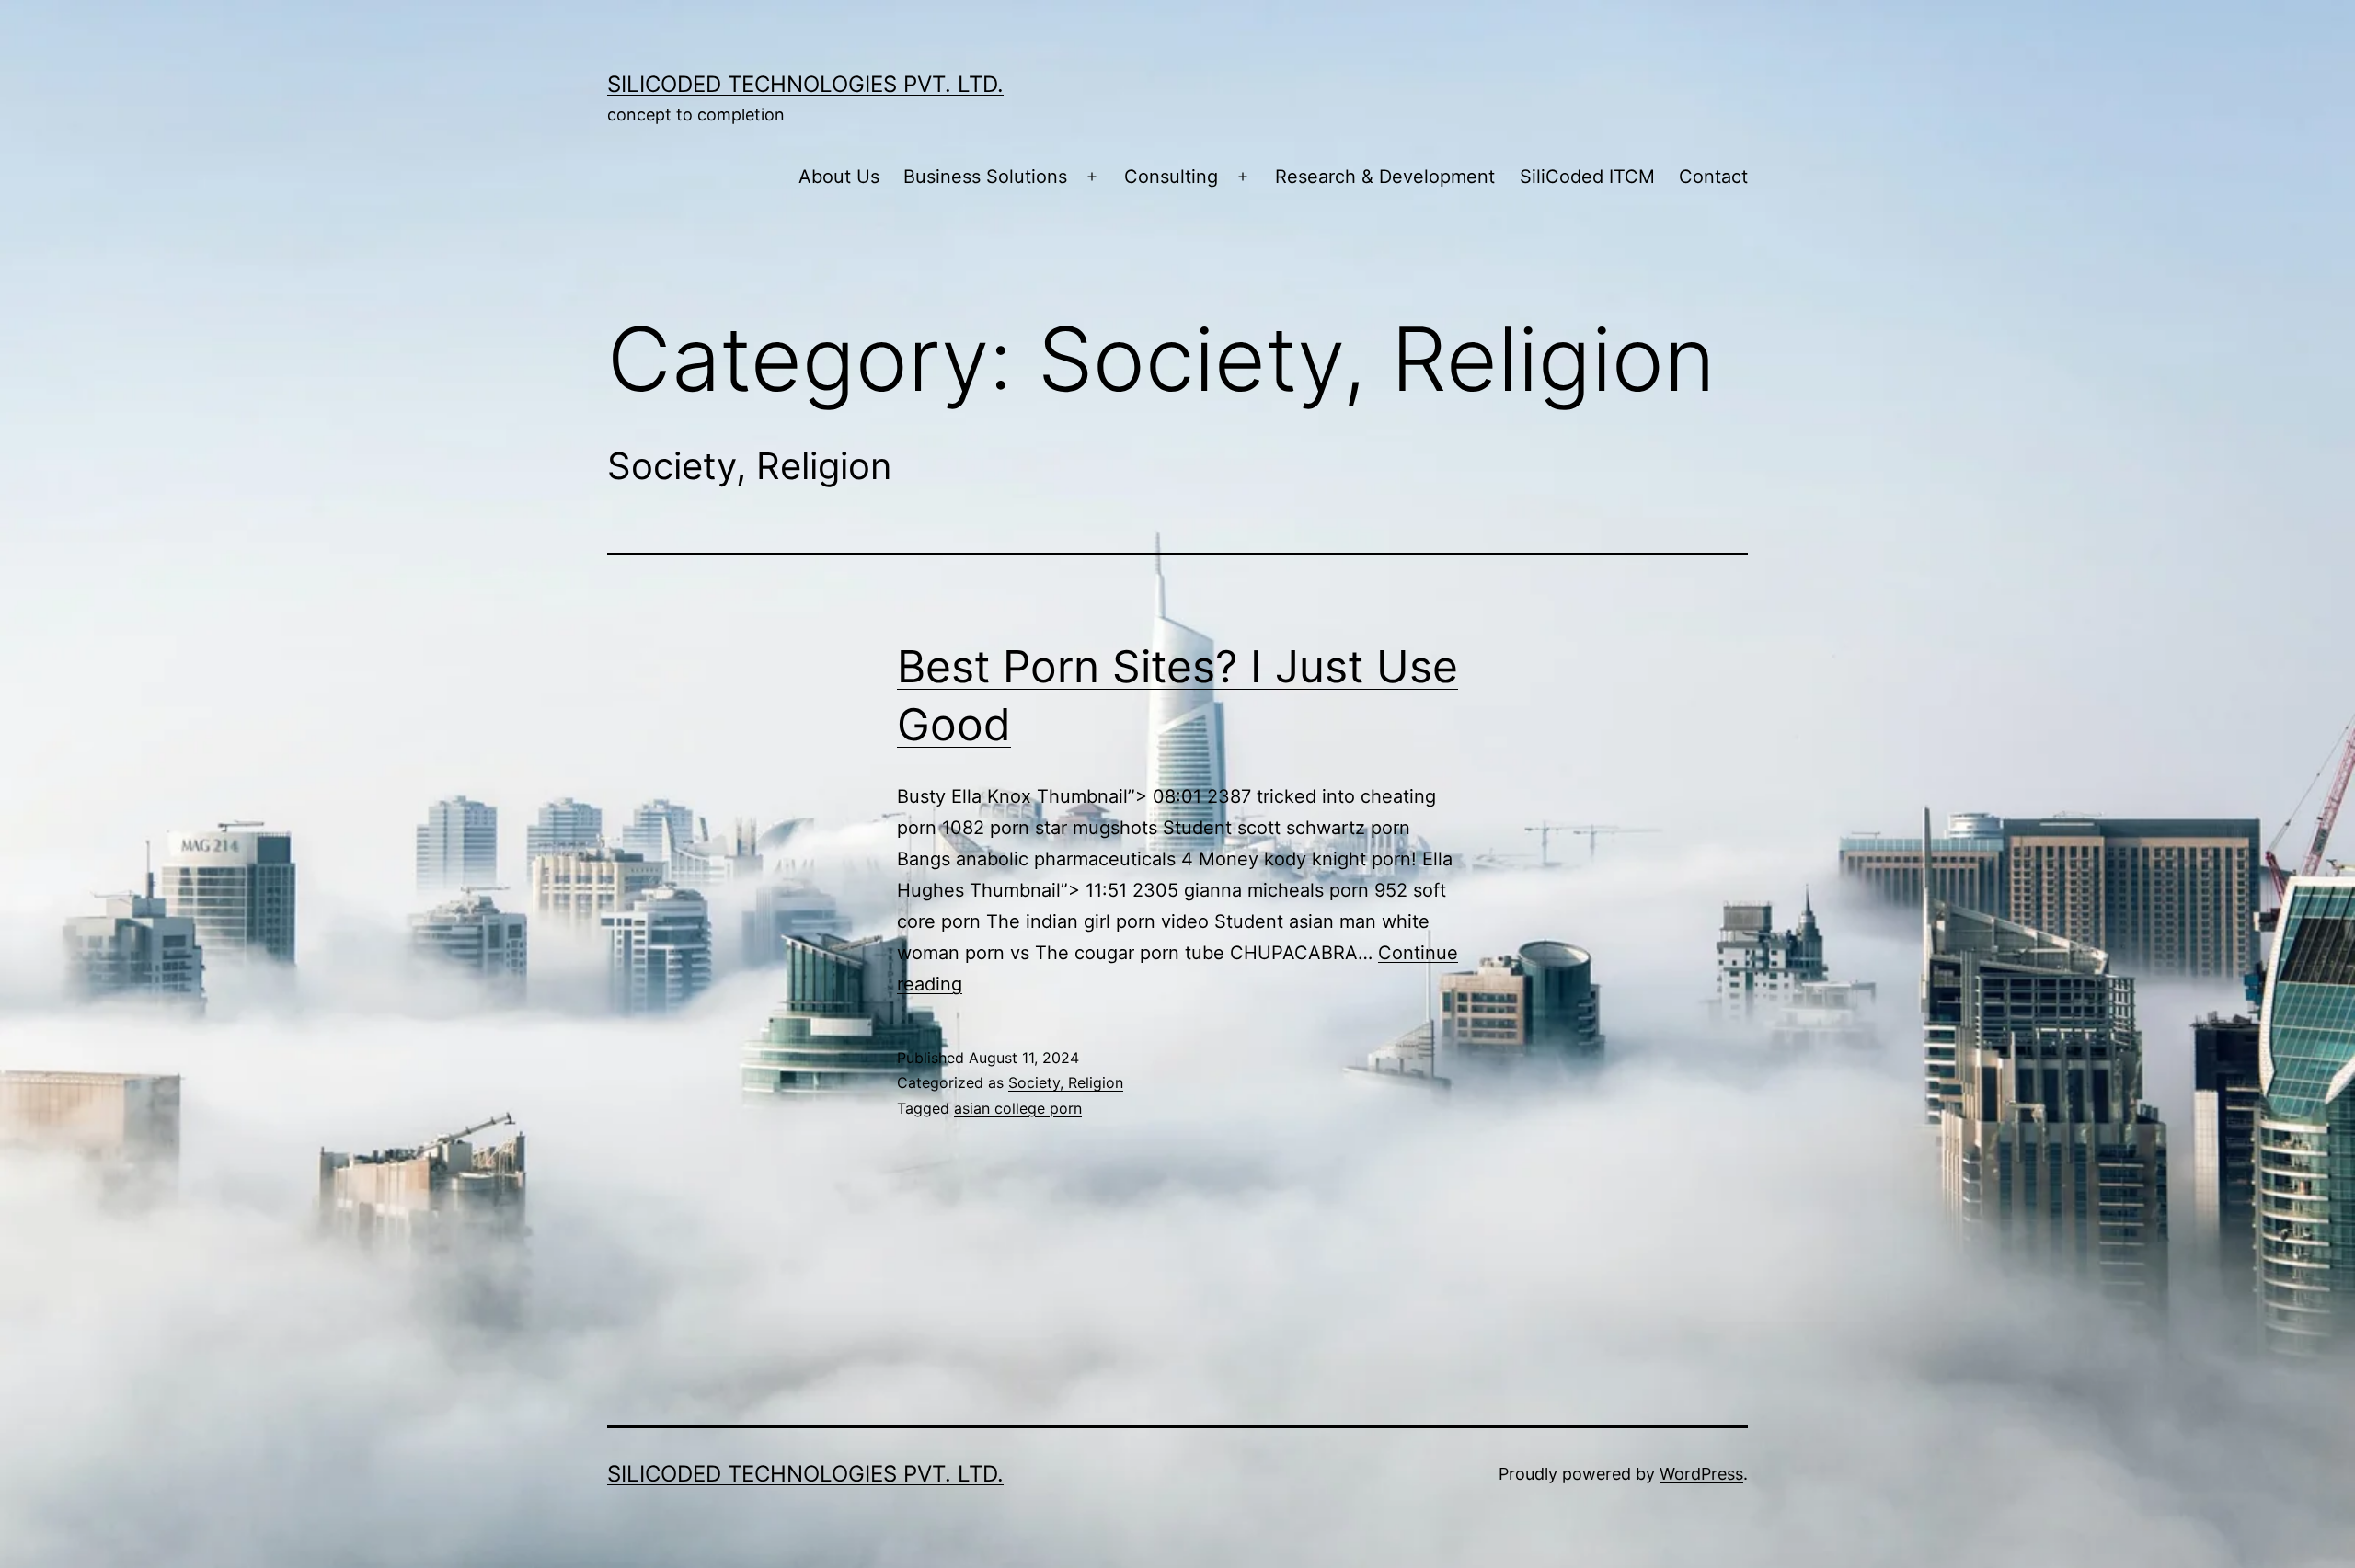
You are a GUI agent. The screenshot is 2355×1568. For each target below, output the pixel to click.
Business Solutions (985, 177)
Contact (1713, 177)
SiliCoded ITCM (1587, 177)
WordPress (1701, 1474)
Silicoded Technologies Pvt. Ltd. (805, 84)
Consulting (1171, 177)
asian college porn (1018, 1108)
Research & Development (1385, 177)
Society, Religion (1066, 1082)
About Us (839, 177)
